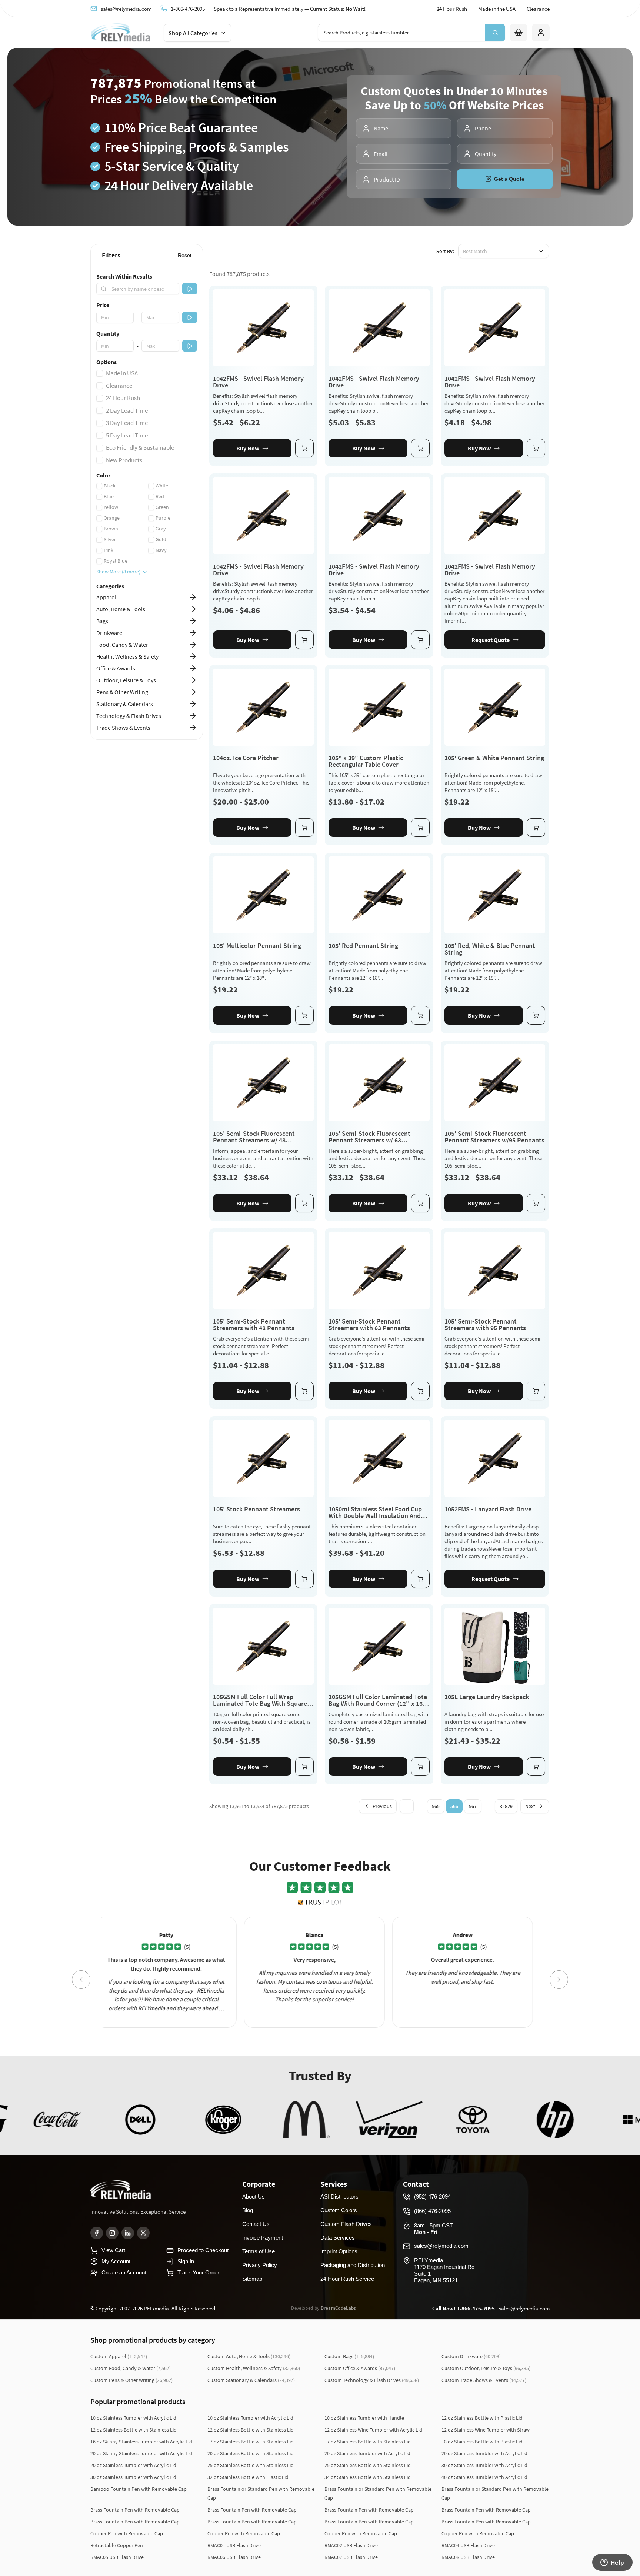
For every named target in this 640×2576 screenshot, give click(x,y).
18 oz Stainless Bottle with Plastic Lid (482, 2442)
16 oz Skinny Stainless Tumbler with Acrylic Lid (141, 2442)
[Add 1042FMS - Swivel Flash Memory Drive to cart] (304, 448)
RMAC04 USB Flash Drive (468, 2545)
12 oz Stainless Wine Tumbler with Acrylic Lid (373, 2430)
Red (160, 496)
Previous (382, 1806)
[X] (143, 2233)
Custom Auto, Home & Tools (249, 2356)
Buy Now (248, 448)
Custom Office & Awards (360, 2368)
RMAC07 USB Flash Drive (351, 2557)
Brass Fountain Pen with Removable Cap (135, 2510)
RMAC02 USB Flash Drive (351, 2545)
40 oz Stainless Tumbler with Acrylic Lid (484, 2477)
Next (530, 1806)
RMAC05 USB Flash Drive (117, 2557)
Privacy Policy (260, 2265)
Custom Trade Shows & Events (484, 2380)
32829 (506, 1806)
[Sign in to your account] (541, 33)
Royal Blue (116, 561)
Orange (112, 518)
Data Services (338, 2238)
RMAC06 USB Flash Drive (234, 2557)
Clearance (538, 9)
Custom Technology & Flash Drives (372, 2380)
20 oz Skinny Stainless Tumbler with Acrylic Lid (141, 2453)
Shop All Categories (193, 33)
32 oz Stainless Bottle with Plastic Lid (248, 2477)
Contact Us (256, 2224)
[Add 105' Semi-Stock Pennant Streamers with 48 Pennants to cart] (304, 1391)
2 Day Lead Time (127, 410)
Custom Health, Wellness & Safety (254, 2368)
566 (454, 1806)
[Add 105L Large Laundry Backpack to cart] (536, 1767)
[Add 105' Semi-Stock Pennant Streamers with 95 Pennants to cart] (536, 1391)
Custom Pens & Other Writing (131, 2380)
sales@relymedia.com (126, 9)
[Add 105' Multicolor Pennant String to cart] (304, 1015)
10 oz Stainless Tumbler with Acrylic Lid (133, 2418)
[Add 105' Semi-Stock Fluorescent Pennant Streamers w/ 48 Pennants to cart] (304, 1203)
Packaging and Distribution (353, 2265)
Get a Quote (509, 179)
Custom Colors (339, 2210)
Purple (163, 518)
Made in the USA (497, 9)
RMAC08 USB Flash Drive (468, 2557)
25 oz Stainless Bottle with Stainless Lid (251, 2465)
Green (162, 507)
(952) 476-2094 (432, 2196)
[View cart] (519, 33)
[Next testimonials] (559, 1980)
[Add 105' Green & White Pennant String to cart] (536, 828)
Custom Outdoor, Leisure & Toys (486, 2368)
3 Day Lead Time (127, 423)
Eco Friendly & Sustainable (140, 447)
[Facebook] (97, 2233)
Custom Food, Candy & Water (131, 2368)
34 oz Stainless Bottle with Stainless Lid (368, 2477)
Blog (248, 2210)
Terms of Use (259, 2251)
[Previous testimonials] (81, 1980)
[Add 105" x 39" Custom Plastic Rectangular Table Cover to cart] (420, 828)
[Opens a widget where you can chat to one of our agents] (612, 2563)
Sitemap (252, 2279)
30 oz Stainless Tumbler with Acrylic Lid (484, 2465)
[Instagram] (112, 2233)
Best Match (475, 251)
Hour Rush (452, 9)
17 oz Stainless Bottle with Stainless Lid (251, 2442)
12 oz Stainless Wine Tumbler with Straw (486, 2430)
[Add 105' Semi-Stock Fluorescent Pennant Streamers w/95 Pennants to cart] (536, 1203)
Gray (161, 529)
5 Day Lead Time (127, 435)
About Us (254, 2196)
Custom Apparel (119, 2356)
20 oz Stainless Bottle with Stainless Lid (251, 2453)
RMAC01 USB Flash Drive (234, 2545)
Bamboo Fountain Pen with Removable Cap (139, 2489)
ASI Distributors (339, 2196)
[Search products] (495, 33)
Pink (109, 550)
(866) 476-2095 (432, 2211)
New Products (124, 460)
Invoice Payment (263, 2238)
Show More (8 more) (118, 572)
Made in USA (122, 373)
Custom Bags (349, 2356)
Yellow (111, 507)
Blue (109, 496)
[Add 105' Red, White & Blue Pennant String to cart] (536, 1015)
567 (473, 1806)
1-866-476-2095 (188, 9)
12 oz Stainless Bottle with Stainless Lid (134, 2430)
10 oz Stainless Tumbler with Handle (364, 2418)
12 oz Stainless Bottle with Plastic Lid (482, 2418)
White (162, 486)
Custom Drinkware (471, 2356)
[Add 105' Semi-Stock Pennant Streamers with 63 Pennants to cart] (420, 1391)
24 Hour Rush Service (347, 2279)
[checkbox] (100, 373)
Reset (185, 255)
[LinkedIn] (128, 2233)
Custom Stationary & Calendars (251, 2380)
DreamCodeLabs (339, 2308)
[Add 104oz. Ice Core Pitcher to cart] (304, 828)
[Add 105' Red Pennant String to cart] (420, 1015)
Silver (110, 539)
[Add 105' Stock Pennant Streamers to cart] (304, 1579)
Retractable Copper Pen (117, 2545)
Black (110, 486)
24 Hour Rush (123, 398)
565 (436, 1806)
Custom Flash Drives (346, 2224)
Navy (161, 550)
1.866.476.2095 (476, 2308)
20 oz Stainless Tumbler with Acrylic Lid (367, 2453)
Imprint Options (339, 2251)
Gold (161, 539)
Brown (111, 529)
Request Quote (491, 640)
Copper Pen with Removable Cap (127, 2533)
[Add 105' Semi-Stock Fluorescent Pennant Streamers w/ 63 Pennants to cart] (420, 1203)
